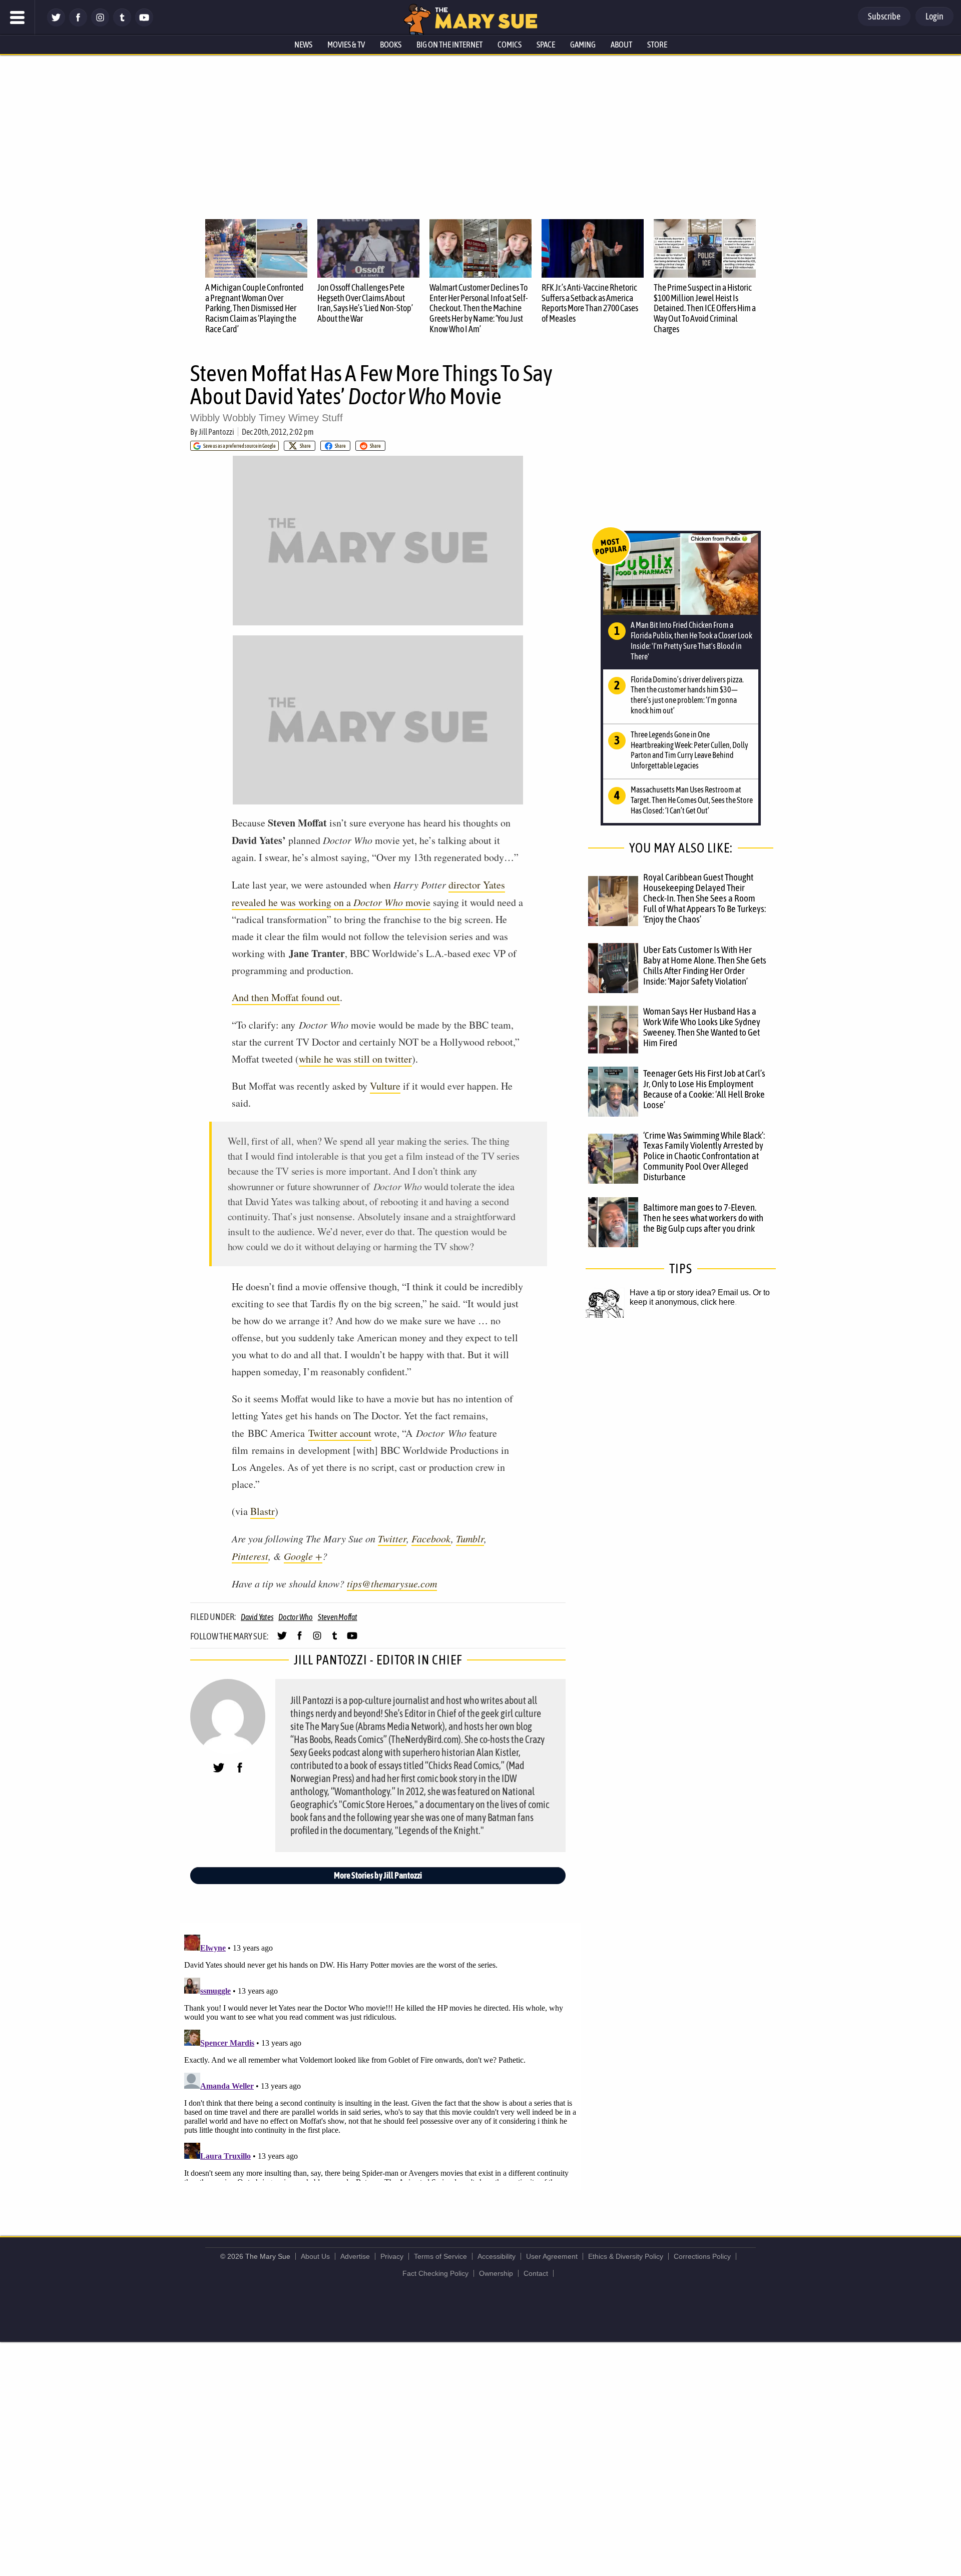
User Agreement (552, 2256)
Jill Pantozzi (216, 432)
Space (546, 45)
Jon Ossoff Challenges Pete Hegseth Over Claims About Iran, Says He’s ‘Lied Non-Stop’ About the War (365, 303)
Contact (536, 2273)
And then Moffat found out (286, 997)
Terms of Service (440, 2256)
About (621, 45)
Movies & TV (346, 45)
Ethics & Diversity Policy (626, 2256)
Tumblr (470, 1538)
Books (391, 45)
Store (657, 45)
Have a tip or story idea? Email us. (690, 1293)
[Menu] (18, 18)
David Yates (257, 1617)
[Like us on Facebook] (78, 24)
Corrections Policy (702, 2256)
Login (934, 16)
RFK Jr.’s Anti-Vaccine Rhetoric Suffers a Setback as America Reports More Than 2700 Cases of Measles (590, 303)
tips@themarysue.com (392, 1583)
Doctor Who (296, 1617)
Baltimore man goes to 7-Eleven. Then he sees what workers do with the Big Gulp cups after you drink (703, 1218)
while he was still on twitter (355, 1059)
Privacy (392, 2256)
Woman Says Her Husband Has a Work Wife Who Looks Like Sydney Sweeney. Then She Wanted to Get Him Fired (702, 1027)
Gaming (583, 45)
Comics (510, 45)
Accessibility (497, 2256)
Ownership (496, 2273)
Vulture (385, 1086)
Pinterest (250, 1556)
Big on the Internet (449, 45)
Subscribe (884, 16)
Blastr (263, 1511)
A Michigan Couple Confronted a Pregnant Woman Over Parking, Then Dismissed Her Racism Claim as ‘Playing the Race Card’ (255, 308)
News (303, 45)
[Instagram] (100, 24)
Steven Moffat (338, 1617)
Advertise (355, 2256)
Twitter (392, 1538)
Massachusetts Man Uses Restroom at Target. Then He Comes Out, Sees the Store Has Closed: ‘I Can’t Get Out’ (692, 800)
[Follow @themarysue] (56, 24)
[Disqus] (380, 2056)
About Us (315, 2256)
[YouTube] (144, 24)
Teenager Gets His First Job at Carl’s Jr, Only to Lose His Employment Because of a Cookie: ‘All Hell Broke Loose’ (704, 1089)
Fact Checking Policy (435, 2273)
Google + (303, 1556)
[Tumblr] (122, 24)
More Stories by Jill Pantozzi (378, 1875)
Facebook (431, 1538)
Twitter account (340, 1433)
